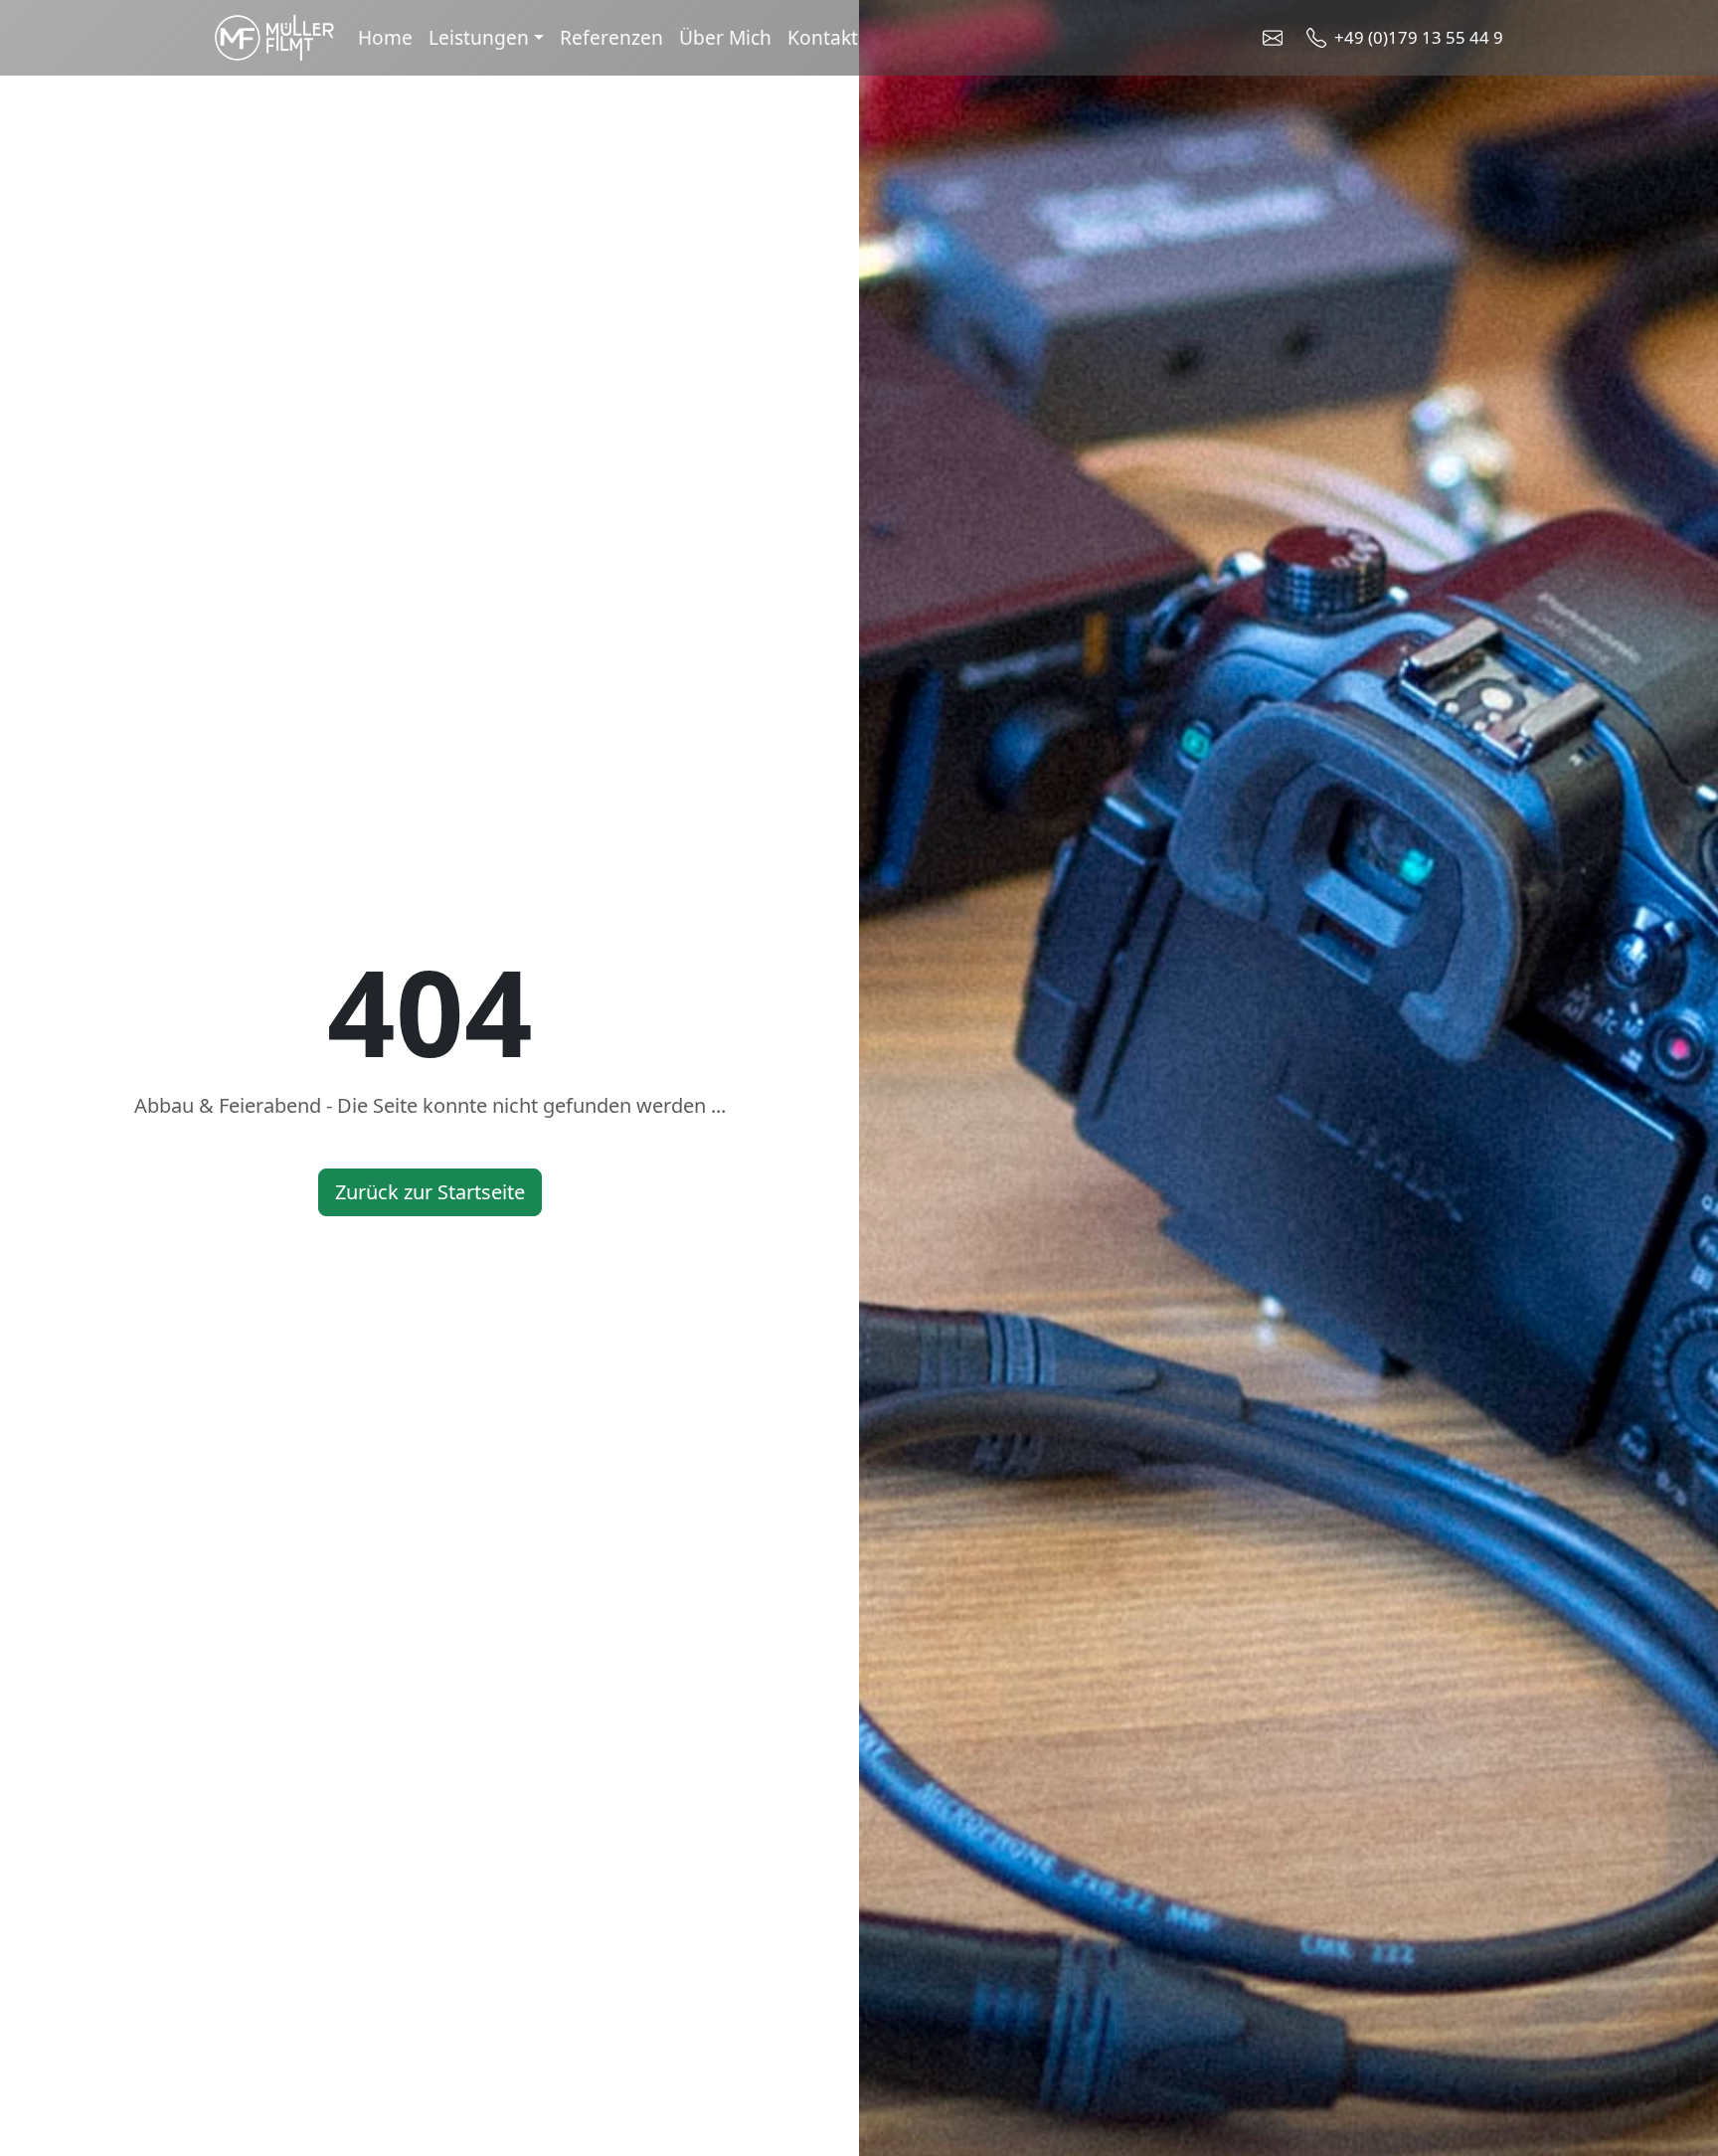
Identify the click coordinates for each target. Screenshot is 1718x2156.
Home (385, 37)
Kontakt (823, 37)
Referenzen (611, 37)
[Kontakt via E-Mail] (1277, 38)
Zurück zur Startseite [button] (430, 1192)
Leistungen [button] (479, 37)
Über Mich (725, 37)
